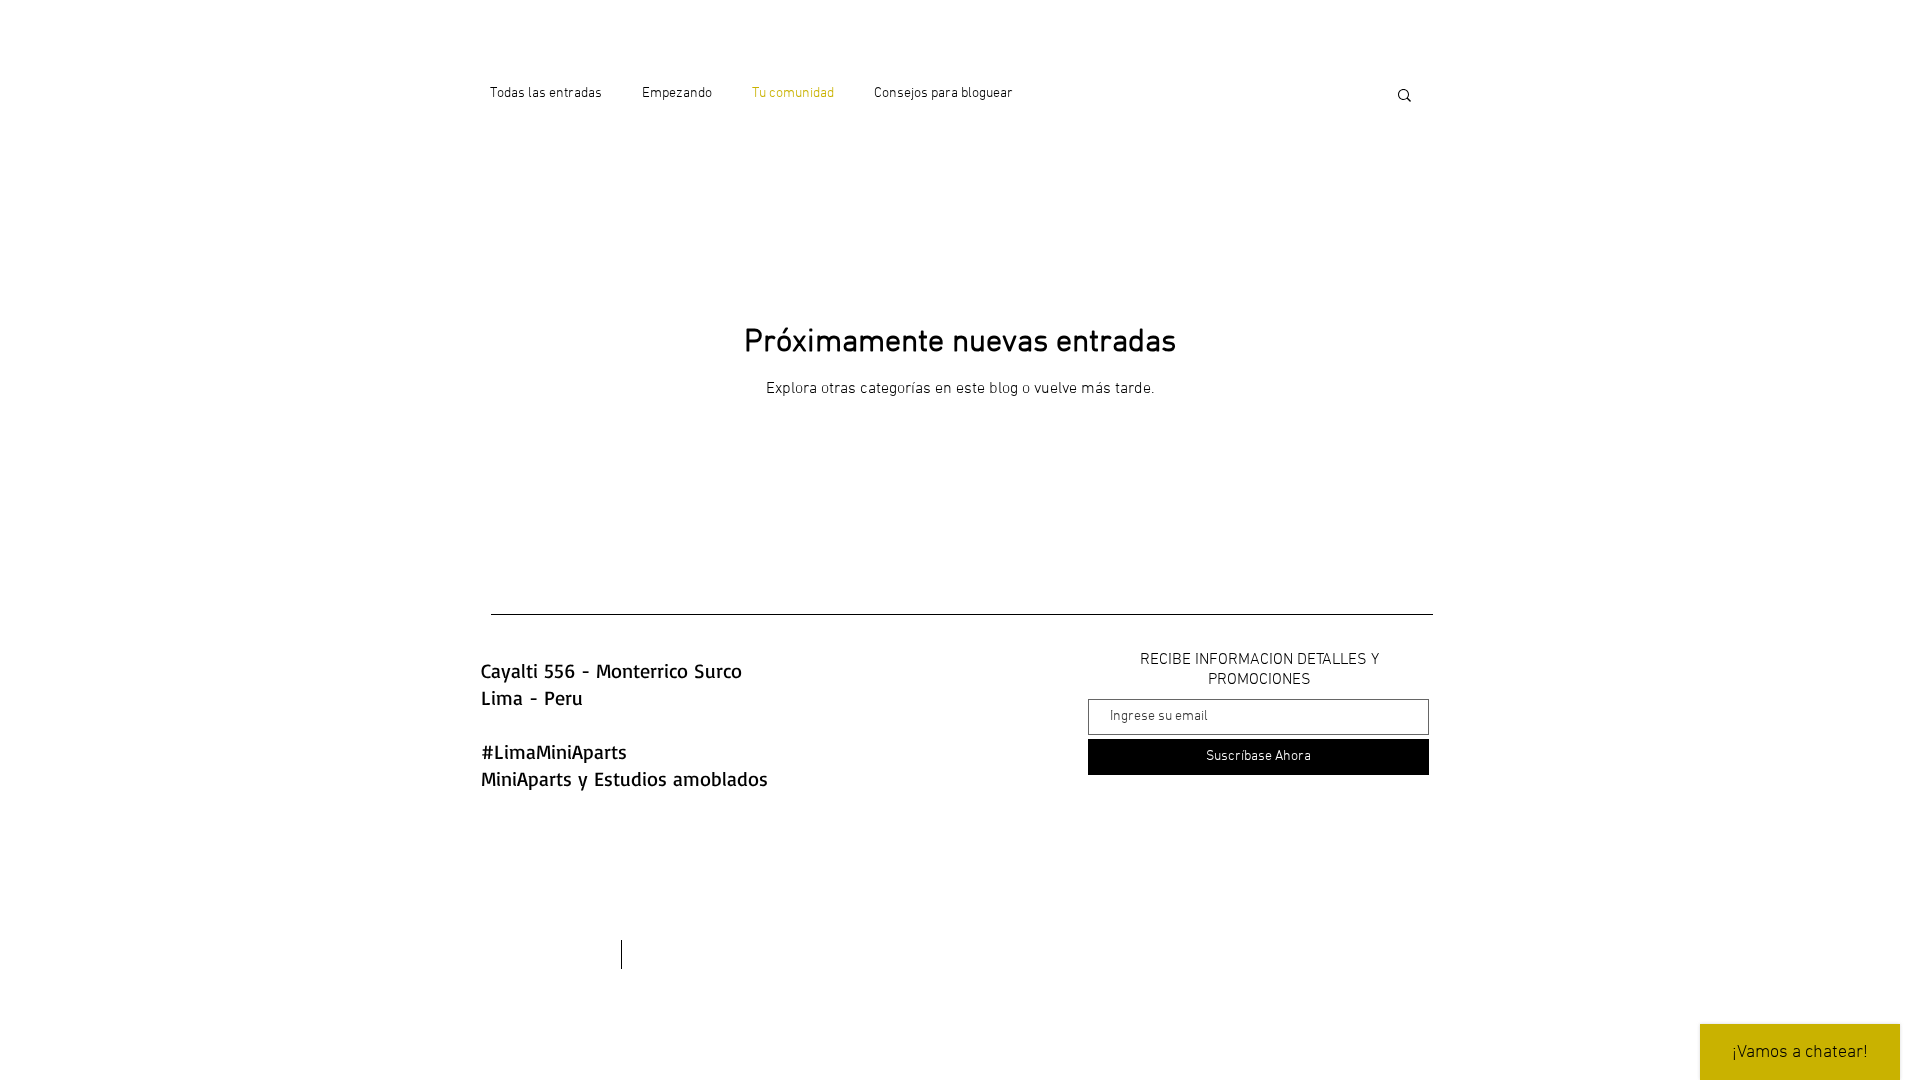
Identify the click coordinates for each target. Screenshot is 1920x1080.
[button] (1404, 96)
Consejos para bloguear (943, 93)
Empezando (677, 93)
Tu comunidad (793, 93)
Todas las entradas (546, 93)
